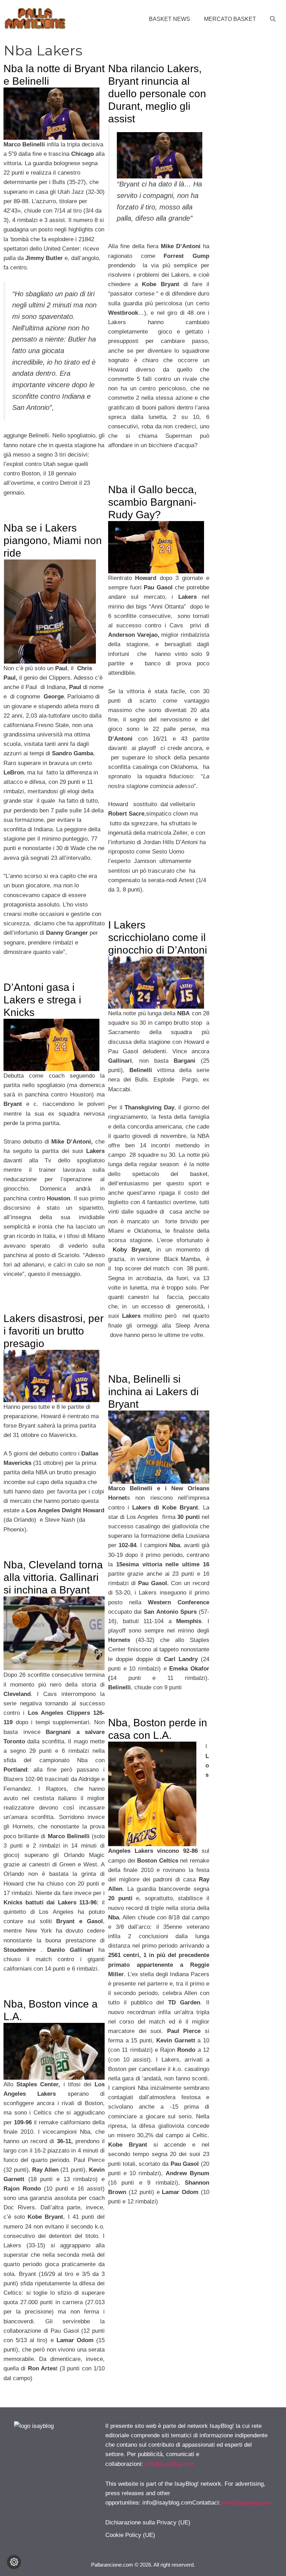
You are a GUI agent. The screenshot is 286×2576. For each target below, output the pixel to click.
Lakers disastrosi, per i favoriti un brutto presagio (54, 1331)
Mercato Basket (230, 19)
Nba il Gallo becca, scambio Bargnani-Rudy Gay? (152, 502)
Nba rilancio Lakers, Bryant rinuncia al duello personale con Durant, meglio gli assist (157, 94)
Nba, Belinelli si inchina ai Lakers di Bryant (153, 1392)
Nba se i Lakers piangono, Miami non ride (53, 540)
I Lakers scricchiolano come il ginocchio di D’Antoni (158, 937)
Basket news (170, 19)
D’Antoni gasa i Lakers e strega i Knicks (42, 1000)
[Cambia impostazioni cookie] (14, 2562)
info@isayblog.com (170, 2464)
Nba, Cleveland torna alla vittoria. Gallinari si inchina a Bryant (53, 1577)
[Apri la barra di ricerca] (273, 19)
